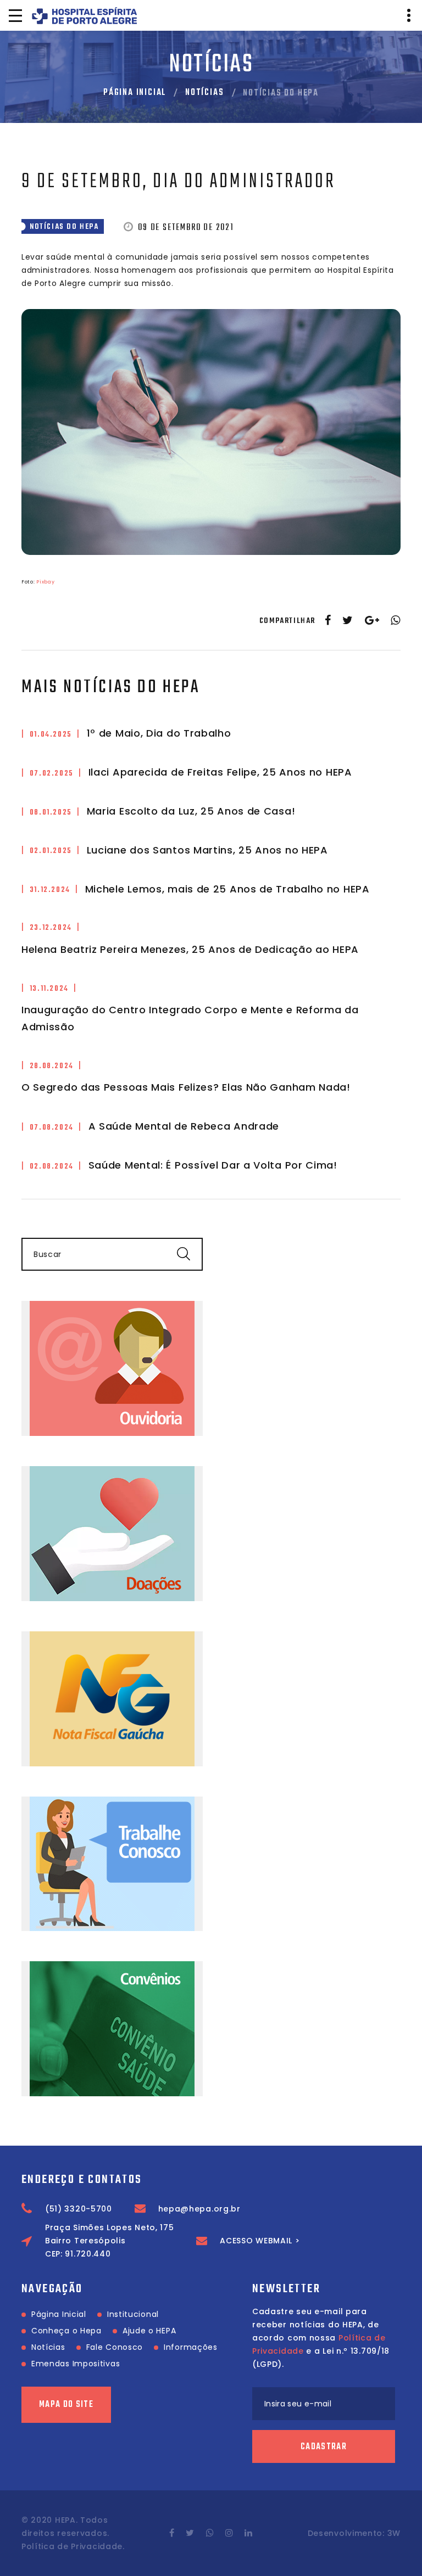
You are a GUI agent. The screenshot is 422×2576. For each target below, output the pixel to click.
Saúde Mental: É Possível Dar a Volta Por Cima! (213, 1165)
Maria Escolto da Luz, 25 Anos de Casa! (191, 811)
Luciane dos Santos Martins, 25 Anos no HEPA (207, 850)
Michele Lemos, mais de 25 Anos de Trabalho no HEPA (227, 889)
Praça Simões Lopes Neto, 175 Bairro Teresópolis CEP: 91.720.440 (110, 2241)
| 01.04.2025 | (51, 735)
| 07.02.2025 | (52, 774)
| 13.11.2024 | (49, 989)
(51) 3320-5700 (79, 2209)
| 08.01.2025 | (51, 813)
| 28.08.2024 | (52, 1066)
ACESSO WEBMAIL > (260, 2241)
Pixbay (45, 582)
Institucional (133, 2314)
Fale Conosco (115, 2347)
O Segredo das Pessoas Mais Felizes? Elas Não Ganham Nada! (186, 1087)
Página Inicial (135, 93)
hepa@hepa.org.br (199, 2209)
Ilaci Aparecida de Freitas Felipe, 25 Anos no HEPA (220, 772)
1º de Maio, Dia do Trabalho (159, 733)
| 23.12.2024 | (51, 928)
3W (394, 2533)
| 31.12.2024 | (50, 890)
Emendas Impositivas (76, 2364)
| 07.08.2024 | (52, 1128)
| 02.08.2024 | (52, 1167)
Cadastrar (324, 2447)
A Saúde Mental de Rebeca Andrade (184, 1126)
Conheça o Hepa (66, 2331)
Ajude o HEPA (149, 2331)
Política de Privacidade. (73, 2546)
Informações (191, 2347)
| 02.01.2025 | (51, 851)
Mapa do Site (66, 2405)
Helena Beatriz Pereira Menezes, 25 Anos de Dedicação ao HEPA (190, 949)
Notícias (204, 93)
